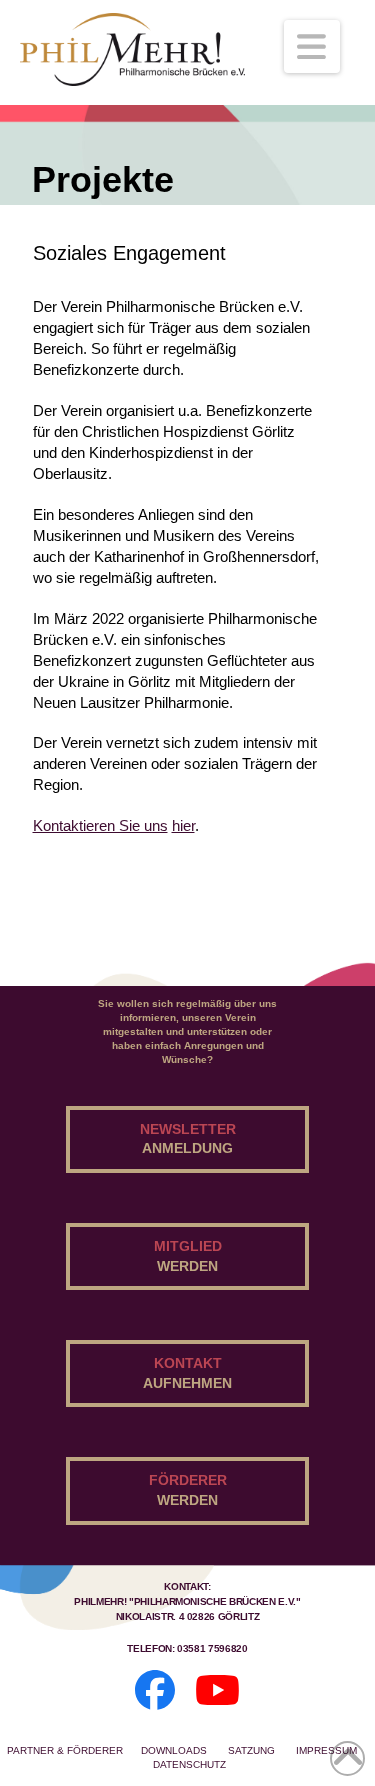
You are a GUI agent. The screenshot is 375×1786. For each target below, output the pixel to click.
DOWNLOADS (175, 1750)
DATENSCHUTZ (189, 1764)
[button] (312, 46)
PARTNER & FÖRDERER (65, 1750)
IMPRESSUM (326, 1750)
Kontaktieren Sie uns (100, 825)
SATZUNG (253, 1750)
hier (183, 825)
